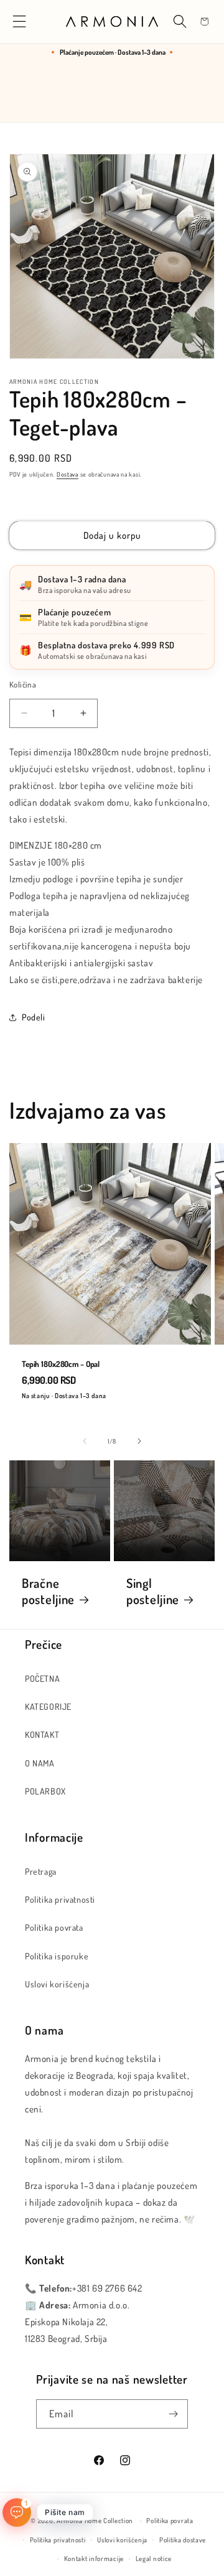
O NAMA (40, 1763)
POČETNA (42, 1678)
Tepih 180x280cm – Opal (61, 1364)
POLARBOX (45, 1791)
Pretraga (41, 1871)
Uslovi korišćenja (57, 1984)
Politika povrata (54, 1927)
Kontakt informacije (94, 2559)
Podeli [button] (34, 1017)
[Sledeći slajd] (139, 1441)
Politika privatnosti (60, 1899)
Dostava (68, 474)
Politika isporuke (57, 1956)
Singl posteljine (153, 1591)
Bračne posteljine (48, 1591)
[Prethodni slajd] (85, 1441)
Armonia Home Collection (95, 2521)
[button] (20, 21)
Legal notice (154, 2559)
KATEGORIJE (48, 1706)
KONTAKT (42, 1734)
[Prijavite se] (174, 2414)
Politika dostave (183, 2540)
